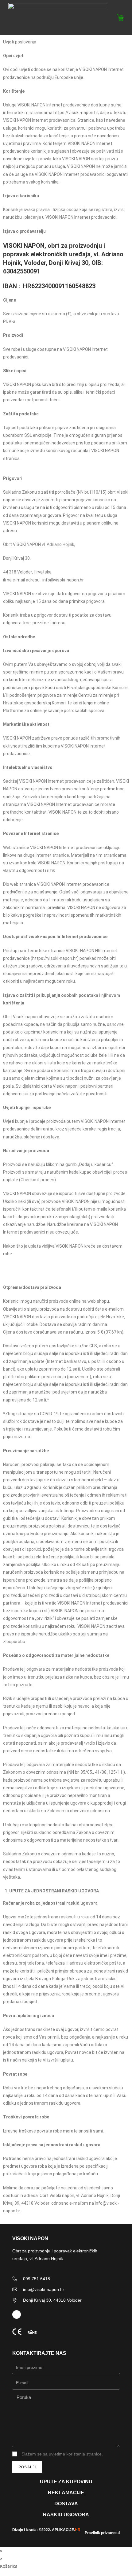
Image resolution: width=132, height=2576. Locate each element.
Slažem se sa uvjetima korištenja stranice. (62, 2454)
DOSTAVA (66, 2504)
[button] (96, 18)
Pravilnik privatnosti (102, 2533)
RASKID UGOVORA (66, 2515)
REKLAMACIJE (66, 2493)
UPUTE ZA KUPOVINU (66, 2482)
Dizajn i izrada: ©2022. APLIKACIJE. (46, 2530)
